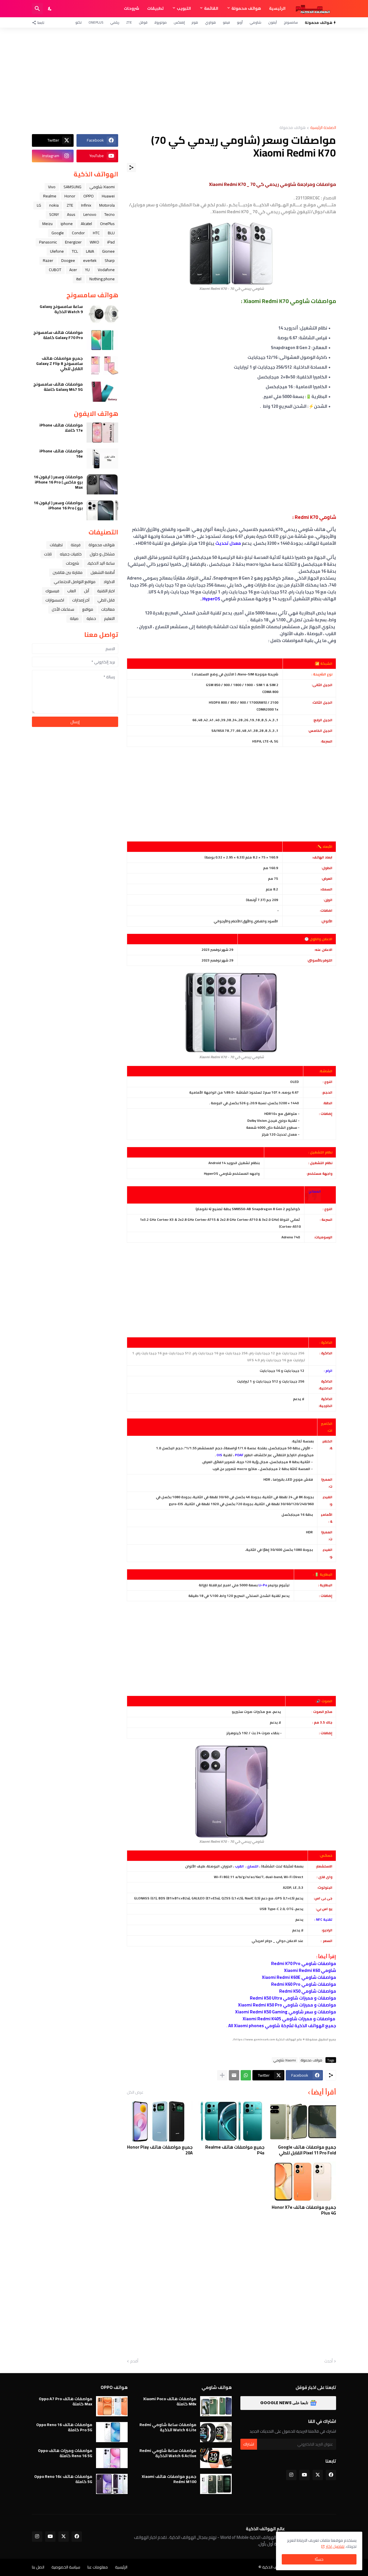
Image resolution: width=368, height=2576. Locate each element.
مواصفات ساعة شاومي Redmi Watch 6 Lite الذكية (168, 2427)
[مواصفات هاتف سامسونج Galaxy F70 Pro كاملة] (102, 340)
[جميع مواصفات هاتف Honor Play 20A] (160, 2121)
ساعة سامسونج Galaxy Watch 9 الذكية (61, 309)
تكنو (78, 22)
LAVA (90, 251)
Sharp (110, 260)
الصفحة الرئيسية (323, 128)
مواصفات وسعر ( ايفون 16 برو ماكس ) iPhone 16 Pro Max (58, 482)
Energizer (73, 242)
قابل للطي (106, 600)
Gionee (108, 251)
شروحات (132, 8)
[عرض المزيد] (222, 2075)
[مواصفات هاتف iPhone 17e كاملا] (102, 433)
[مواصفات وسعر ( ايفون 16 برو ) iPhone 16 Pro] (102, 510)
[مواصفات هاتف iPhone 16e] (102, 458)
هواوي (210, 22)
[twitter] (318, 2475)
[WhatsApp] (246, 2075)
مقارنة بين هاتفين (68, 572)
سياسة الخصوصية (66, 2567)
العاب (72, 591)
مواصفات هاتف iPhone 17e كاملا (61, 428)
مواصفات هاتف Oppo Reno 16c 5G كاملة (63, 2479)
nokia (54, 205)
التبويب (184, 8)
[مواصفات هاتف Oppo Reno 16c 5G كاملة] (112, 2484)
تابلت (48, 554)
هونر (195, 22)
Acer (73, 270)
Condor (78, 233)
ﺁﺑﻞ (87, 591)
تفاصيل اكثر (335, 2546)
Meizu (47, 224)
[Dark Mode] (50, 9)
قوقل (143, 22)
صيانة (74, 618)
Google (58, 233)
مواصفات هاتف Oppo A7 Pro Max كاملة (66, 2401)
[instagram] (291, 2475)
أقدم (134, 2361)
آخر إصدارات (81, 600)
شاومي (255, 22)
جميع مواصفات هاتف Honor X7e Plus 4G (304, 2210)
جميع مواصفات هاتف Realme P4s (235, 2150)
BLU (111, 233)
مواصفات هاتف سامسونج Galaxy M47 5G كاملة (58, 387)
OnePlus (96, 22)
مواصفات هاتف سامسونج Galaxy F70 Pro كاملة (58, 335)
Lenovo (90, 214)
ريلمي (115, 22)
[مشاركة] (131, 167)
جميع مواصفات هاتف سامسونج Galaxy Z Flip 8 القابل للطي (60, 364)
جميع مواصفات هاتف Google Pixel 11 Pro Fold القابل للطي (307, 2150)
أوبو (240, 22)
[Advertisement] (184, 77)
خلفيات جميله (71, 554)
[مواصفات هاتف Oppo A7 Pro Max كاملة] (112, 2406)
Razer (48, 260)
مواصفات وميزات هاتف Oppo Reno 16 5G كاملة (65, 2453)
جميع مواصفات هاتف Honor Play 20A (160, 2150)
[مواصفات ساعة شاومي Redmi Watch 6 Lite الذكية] (216, 2432)
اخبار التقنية (106, 591)
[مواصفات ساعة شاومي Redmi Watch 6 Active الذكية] (216, 2458)
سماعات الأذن (63, 609)
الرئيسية (277, 8)
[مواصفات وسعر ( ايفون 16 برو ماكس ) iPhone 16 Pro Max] (102, 484)
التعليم (109, 618)
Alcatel (86, 224)
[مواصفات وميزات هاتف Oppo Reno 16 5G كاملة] (112, 2458)
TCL (75, 251)
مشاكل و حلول (102, 554)
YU (87, 270)
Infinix (86, 205)
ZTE (129, 22)
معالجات (108, 609)
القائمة (211, 8)
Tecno (110, 214)
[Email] (234, 2075)
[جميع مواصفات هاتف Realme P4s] (231, 2121)
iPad (111, 242)
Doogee (68, 260)
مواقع (88, 609)
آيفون (273, 22)
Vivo (52, 187)
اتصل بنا (38, 2567)
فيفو (226, 22)
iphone (67, 224)
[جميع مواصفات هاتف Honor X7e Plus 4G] (303, 2181)
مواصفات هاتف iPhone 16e (61, 454)
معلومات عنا (98, 2567)
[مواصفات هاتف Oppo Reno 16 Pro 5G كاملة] (112, 2432)
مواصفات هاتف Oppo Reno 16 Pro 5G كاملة (64, 2427)
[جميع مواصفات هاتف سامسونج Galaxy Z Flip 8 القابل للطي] (102, 366)
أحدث (328, 2361)
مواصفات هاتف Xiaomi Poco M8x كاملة (170, 2401)
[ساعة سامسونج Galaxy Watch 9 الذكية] (102, 314)
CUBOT (55, 270)
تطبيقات (155, 8)
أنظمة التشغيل (103, 572)
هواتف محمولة (246, 8)
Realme (50, 196)
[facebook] (331, 2475)
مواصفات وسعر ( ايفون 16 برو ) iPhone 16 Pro (58, 505)
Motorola (107, 205)
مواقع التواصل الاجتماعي (75, 582)
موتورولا (161, 22)
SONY (54, 214)
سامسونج (291, 22)
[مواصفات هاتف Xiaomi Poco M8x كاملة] (216, 2406)
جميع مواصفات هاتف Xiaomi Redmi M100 (169, 2479)
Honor (70, 196)
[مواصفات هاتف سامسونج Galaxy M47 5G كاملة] (102, 392)
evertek (90, 260)
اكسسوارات (55, 600)
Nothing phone (102, 279)
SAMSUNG (72, 187)
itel (79, 279)
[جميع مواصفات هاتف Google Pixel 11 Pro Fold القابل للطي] (303, 2121)
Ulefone (57, 251)
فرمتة (76, 545)
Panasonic (48, 242)
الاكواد (109, 582)
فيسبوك (52, 591)
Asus (71, 214)
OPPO (89, 196)
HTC (96, 233)
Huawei (108, 196)
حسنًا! (319, 2559)
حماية (91, 618)
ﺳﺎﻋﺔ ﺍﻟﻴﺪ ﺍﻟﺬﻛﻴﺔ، (101, 563)
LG (39, 205)
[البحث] (37, 9)
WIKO (94, 242)
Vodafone (106, 270)
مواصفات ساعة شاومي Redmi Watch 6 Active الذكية (168, 2453)
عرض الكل (135, 2092)
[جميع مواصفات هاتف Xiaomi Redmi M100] (216, 2484)
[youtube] (304, 2475)
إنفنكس (179, 22)
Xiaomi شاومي (285, 2060)
